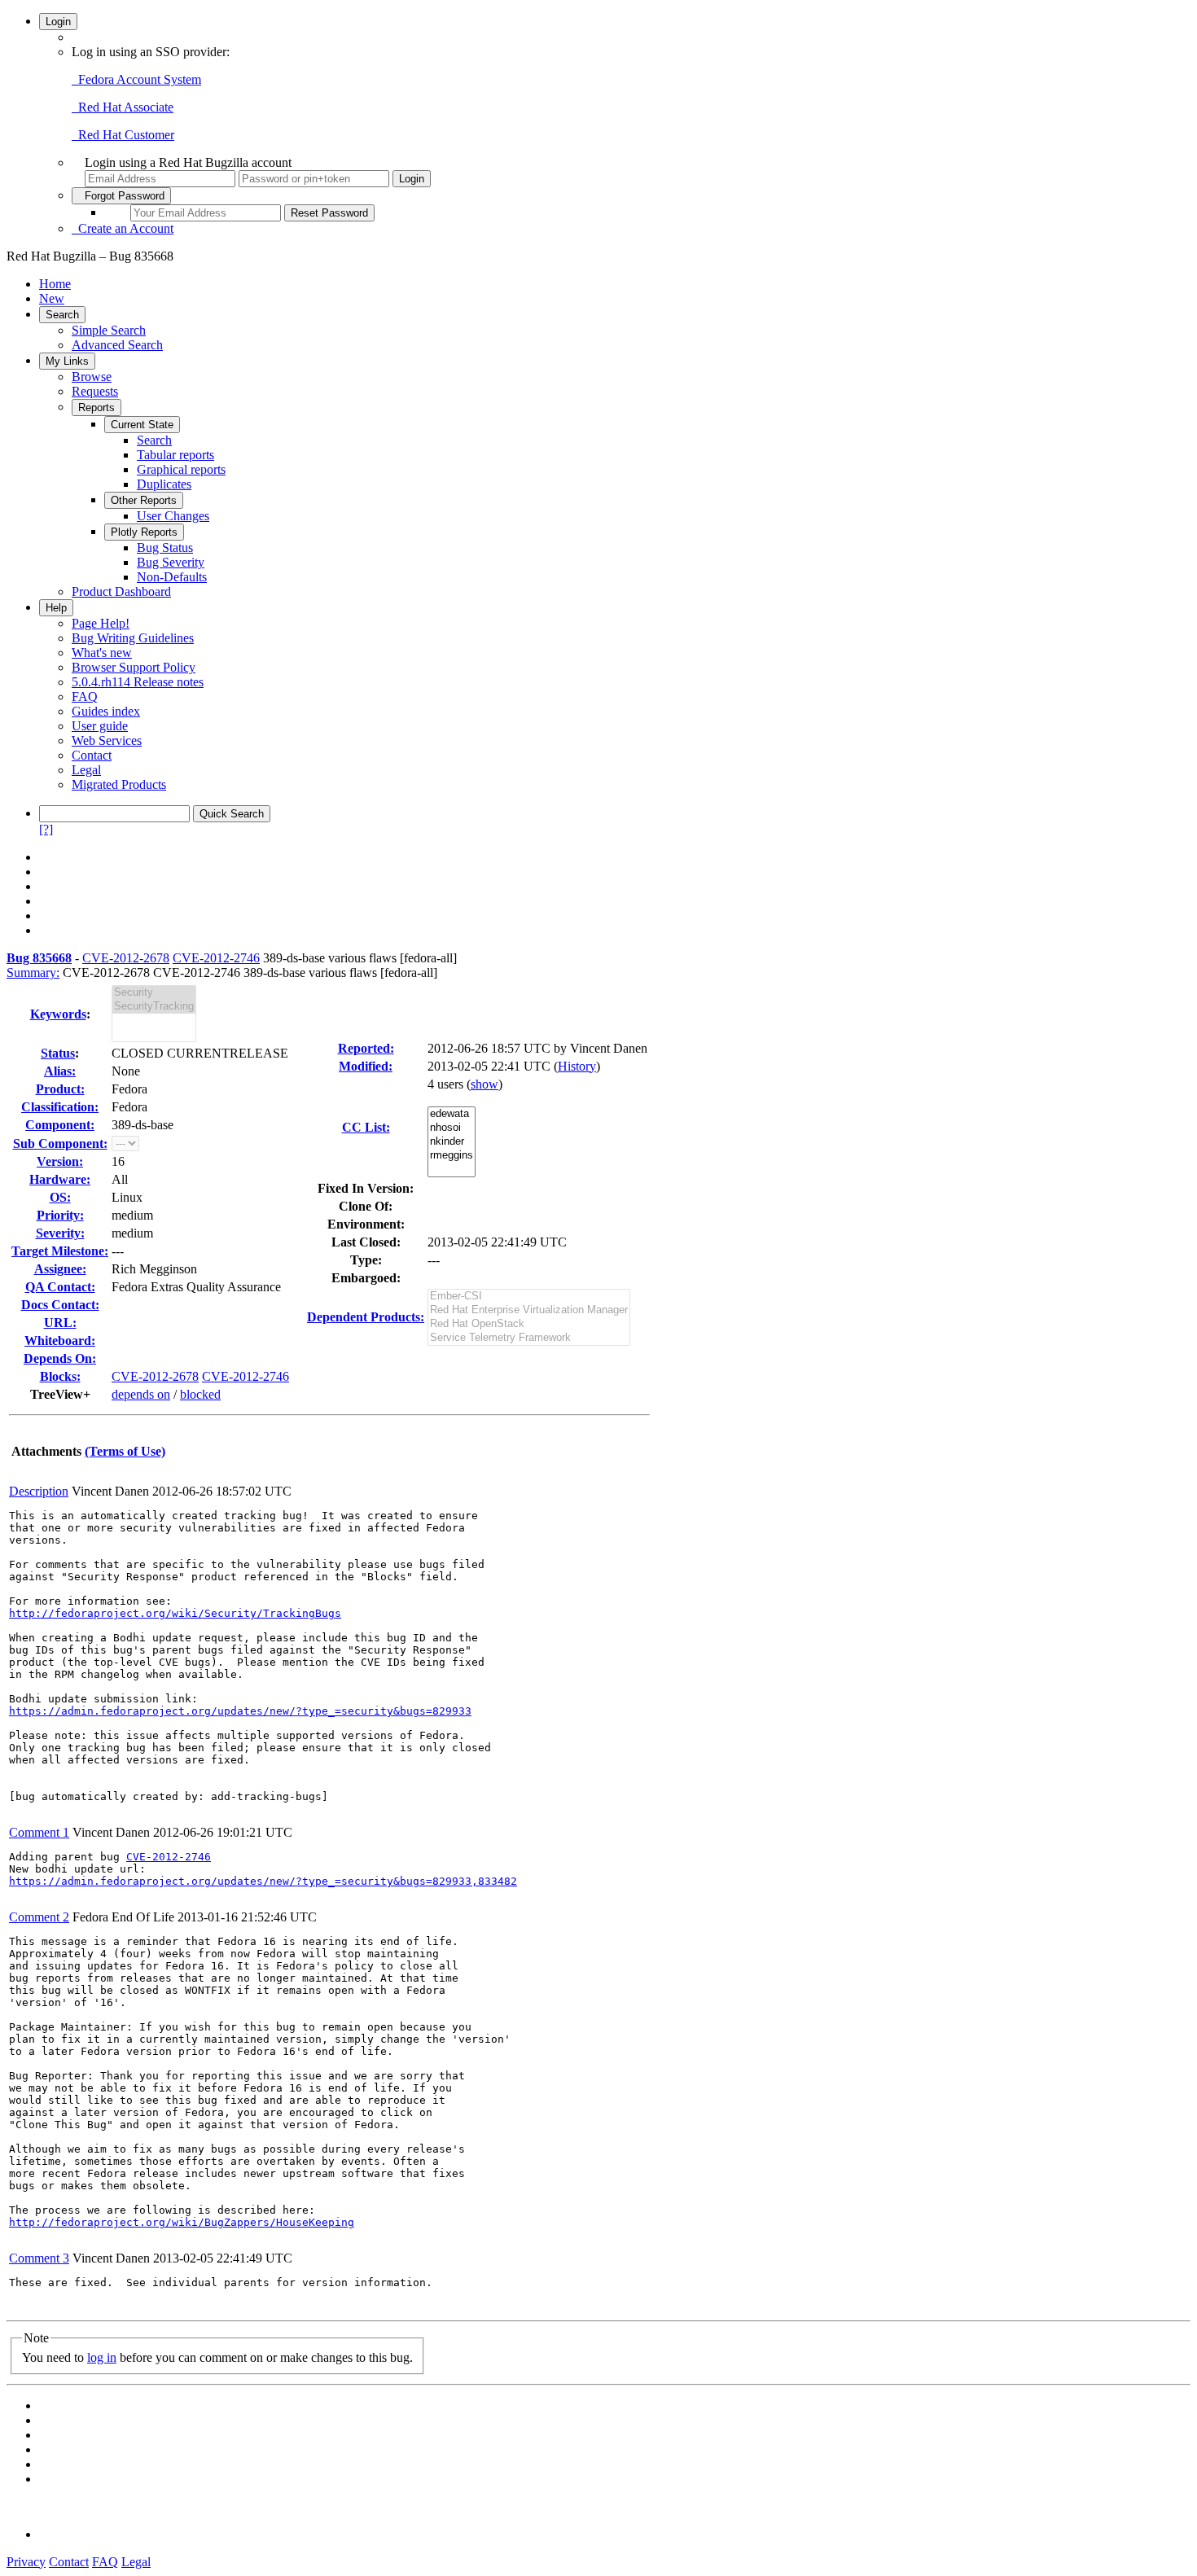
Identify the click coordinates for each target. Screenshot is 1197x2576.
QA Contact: (60, 1287)
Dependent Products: (366, 1317)
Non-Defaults (172, 577)
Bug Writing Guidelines (133, 638)
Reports (96, 407)
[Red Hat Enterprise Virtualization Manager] (529, 1310)
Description (39, 1491)
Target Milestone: (60, 1251)
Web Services (107, 740)
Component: (60, 1125)
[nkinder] (452, 1142)
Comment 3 (39, 2258)
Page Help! (101, 623)
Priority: (60, 1215)
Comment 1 (39, 1832)
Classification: (60, 1107)
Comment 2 (39, 1917)
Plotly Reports (144, 532)
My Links (67, 361)
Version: (60, 1161)
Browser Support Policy (134, 667)
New (52, 298)
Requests (95, 391)
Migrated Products (119, 784)
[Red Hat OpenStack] (529, 1324)
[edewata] (452, 1114)
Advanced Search (117, 345)
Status (58, 1053)
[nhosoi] (452, 1128)
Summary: (33, 973)
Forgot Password (121, 196)
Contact (92, 755)
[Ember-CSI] (529, 1297)
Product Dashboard (121, 591)
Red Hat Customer (123, 135)
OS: (60, 1197)
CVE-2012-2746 (216, 958)
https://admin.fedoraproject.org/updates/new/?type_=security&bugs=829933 (240, 1711)
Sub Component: (60, 1143)
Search (62, 315)
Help (56, 608)
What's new (102, 653)
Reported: (366, 1048)
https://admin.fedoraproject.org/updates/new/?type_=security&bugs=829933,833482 (263, 1881)
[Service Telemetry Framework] (529, 1338)
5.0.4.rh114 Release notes (138, 682)
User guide (100, 726)
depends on (141, 1394)
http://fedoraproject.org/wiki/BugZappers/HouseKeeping (182, 2222)
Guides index (106, 711)
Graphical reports (181, 469)
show (484, 1084)
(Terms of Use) (125, 1451)
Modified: (366, 1066)
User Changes (173, 516)
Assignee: (60, 1269)
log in (102, 2357)
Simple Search (109, 330)
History (577, 1066)
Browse (92, 377)
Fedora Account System (136, 79)
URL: (60, 1323)
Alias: (60, 1071)
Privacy (26, 2562)
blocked (200, 1394)
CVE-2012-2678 (126, 958)
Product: (60, 1089)
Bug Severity (171, 562)
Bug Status (165, 548)
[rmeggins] (452, 1156)
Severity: (60, 1233)
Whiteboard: (60, 1341)
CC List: (366, 1127)
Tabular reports (175, 455)
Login (58, 22)
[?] (46, 829)
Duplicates (164, 484)
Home (55, 284)
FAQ (85, 697)
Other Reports (144, 500)
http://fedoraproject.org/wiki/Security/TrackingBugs (175, 1613)
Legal (86, 770)
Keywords (58, 1014)
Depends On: (60, 1358)
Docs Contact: (60, 1305)
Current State (142, 425)
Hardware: (60, 1179)
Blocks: (60, 1376)
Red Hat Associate (123, 107)
